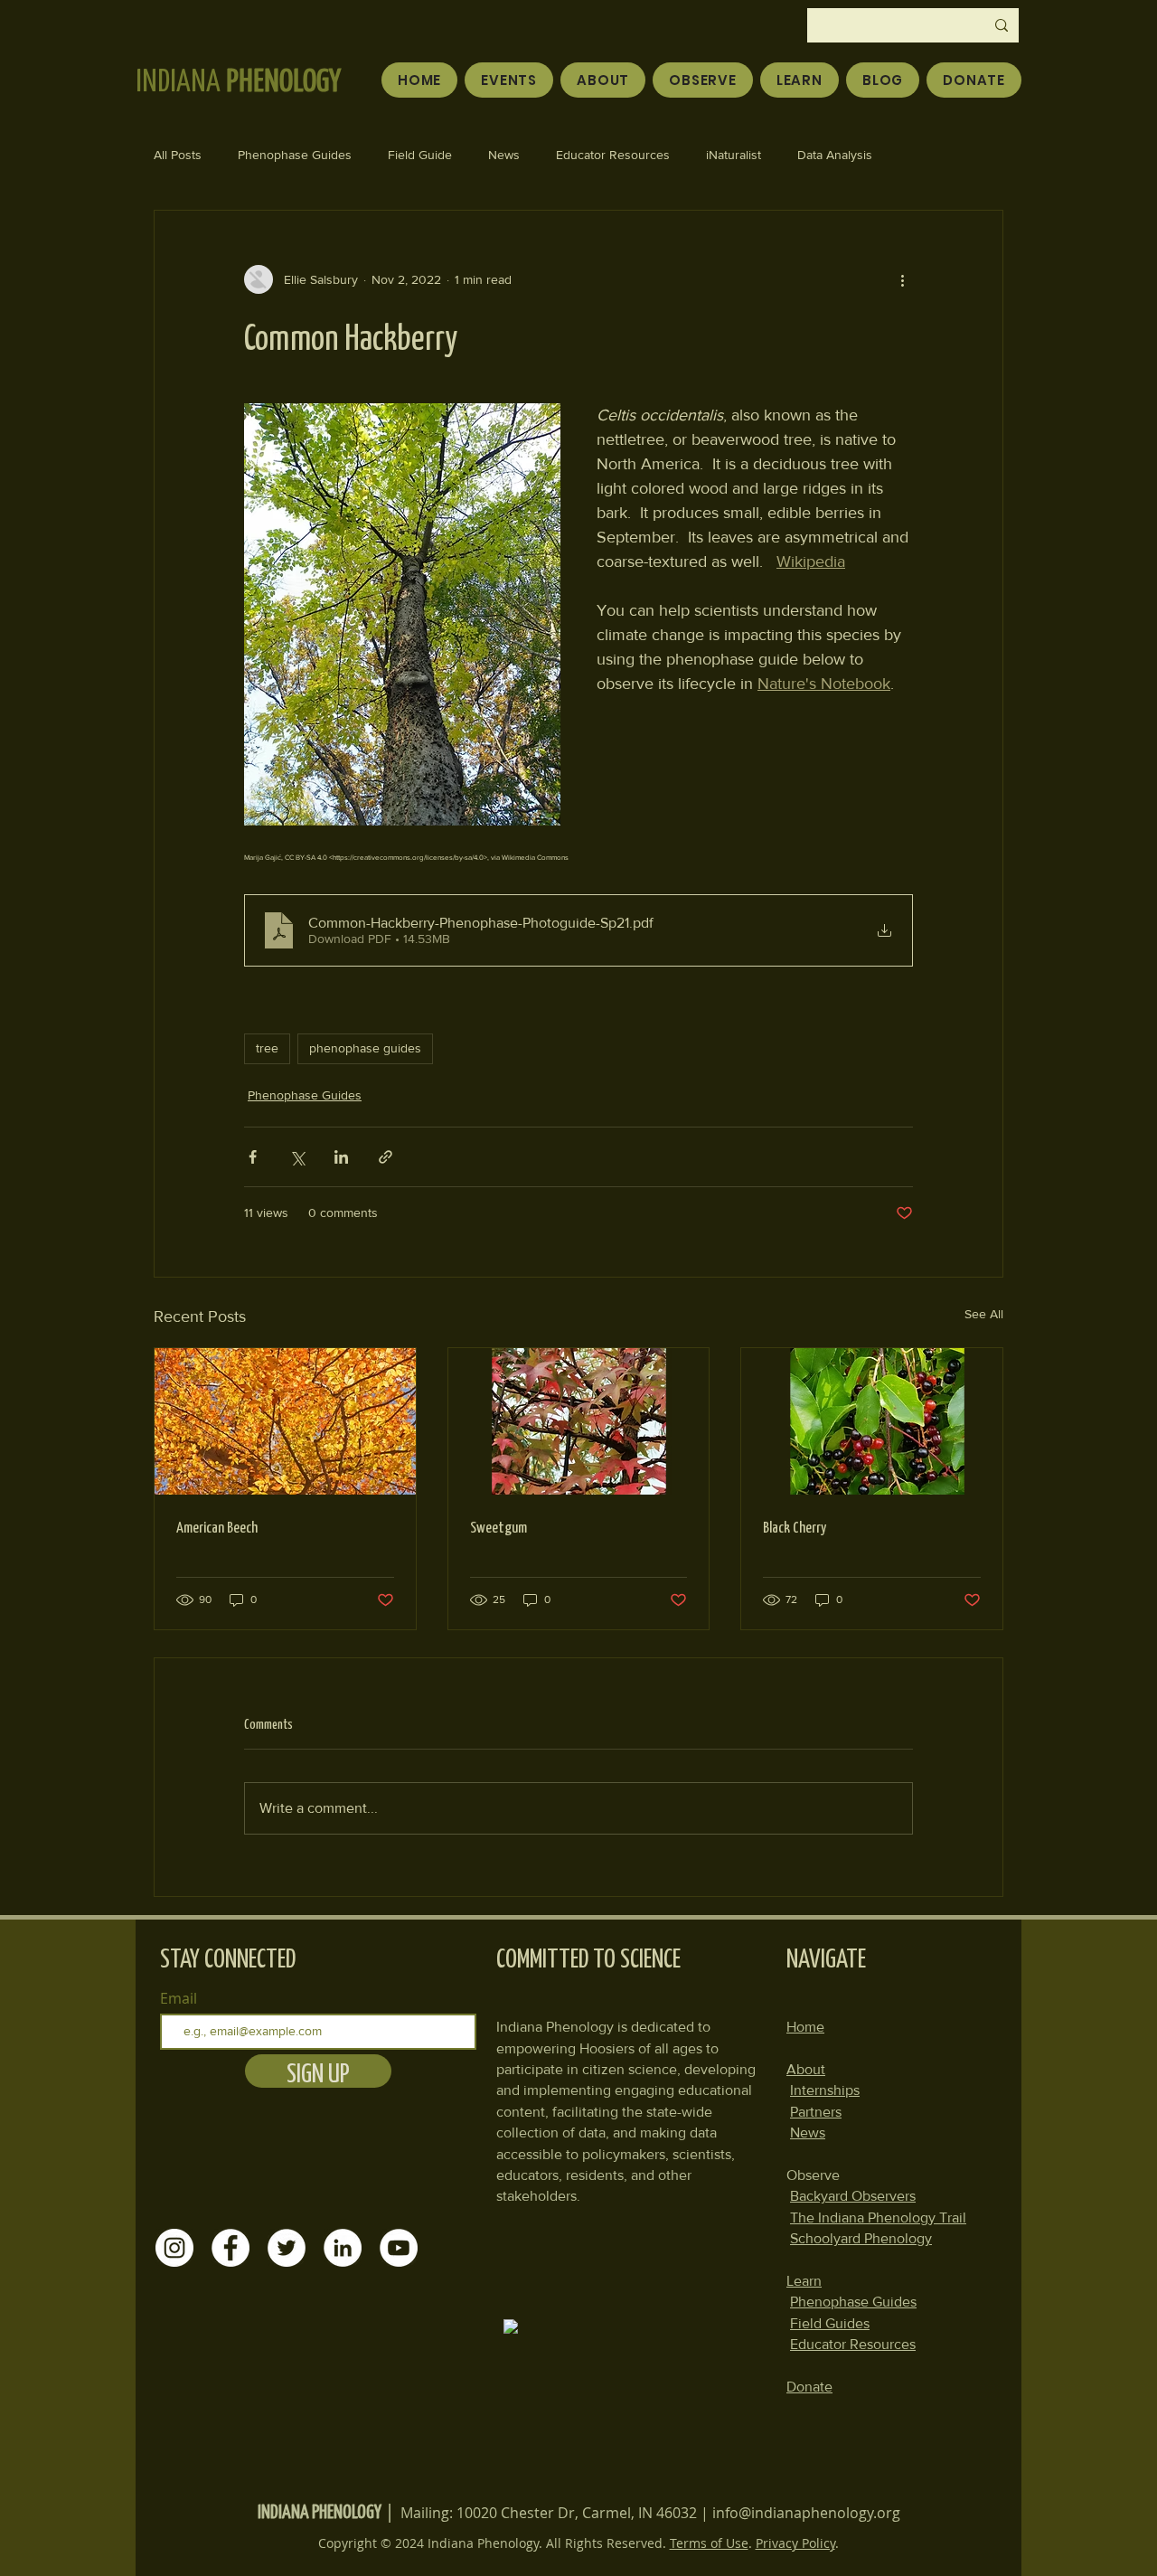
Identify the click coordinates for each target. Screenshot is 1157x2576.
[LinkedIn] (343, 2248)
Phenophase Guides (295, 155)
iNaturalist (734, 155)
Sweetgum (499, 1526)
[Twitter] (287, 2248)
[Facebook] (230, 2248)
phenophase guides (365, 1048)
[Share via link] (386, 1157)
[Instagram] (174, 2248)
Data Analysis (835, 155)
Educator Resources (613, 155)
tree (267, 1048)
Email (179, 1998)
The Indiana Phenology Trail (878, 2217)
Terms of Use (709, 2543)
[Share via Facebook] (253, 1157)
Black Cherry (795, 1526)
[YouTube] (399, 2248)
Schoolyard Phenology (861, 2238)
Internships (825, 2090)
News (504, 155)
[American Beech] (285, 1421)
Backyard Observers (853, 2196)
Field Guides (830, 2323)
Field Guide (420, 155)
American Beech (217, 1526)
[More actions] (902, 279)
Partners (816, 2112)
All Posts (178, 155)
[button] (703, 80)
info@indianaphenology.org (806, 2513)
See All (984, 1314)
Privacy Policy (795, 2543)
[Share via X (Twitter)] (297, 1157)
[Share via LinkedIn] (341, 1157)
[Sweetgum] (579, 1421)
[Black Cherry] (872, 1421)
